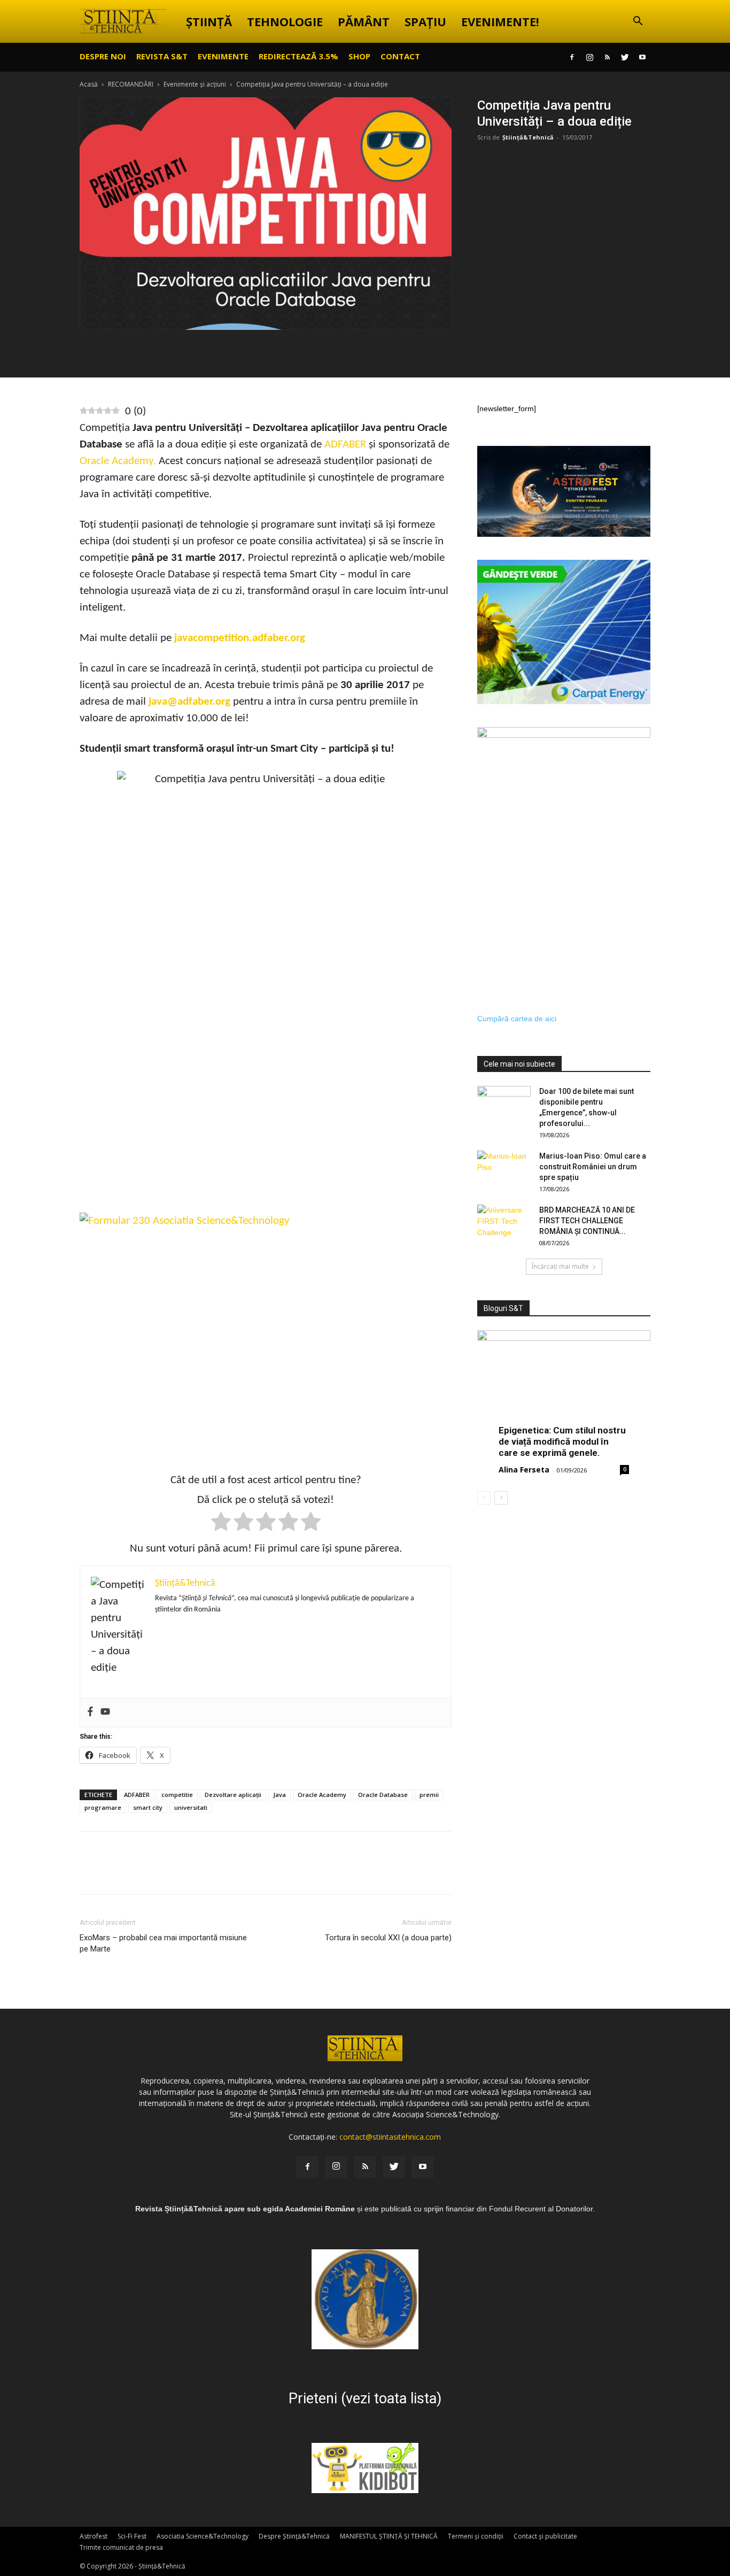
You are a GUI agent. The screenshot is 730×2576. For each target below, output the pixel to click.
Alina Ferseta (524, 1470)
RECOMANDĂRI (131, 84)
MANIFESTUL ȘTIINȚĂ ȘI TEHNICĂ (389, 2536)
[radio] (221, 1524)
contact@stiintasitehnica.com (390, 2137)
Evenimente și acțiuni (195, 84)
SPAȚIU (425, 21)
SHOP (359, 56)
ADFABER (137, 1795)
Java (279, 1795)
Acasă (89, 84)
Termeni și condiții (476, 2536)
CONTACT (400, 56)
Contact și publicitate (545, 2536)
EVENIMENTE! (500, 21)
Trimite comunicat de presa (121, 2547)
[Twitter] (625, 57)
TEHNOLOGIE (285, 21)
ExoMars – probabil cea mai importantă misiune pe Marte (163, 1943)
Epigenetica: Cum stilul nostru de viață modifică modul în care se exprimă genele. (562, 1441)
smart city (148, 1807)
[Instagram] (589, 57)
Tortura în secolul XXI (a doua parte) (388, 1938)
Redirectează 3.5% (298, 56)
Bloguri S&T (503, 1308)
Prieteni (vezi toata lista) (365, 2398)
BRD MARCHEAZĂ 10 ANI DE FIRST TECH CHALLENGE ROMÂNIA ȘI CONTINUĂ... (587, 1221)
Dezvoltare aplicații (233, 1795)
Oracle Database (383, 1795)
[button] (638, 22)
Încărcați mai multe (560, 1266)
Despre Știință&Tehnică (294, 2536)
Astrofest (94, 2536)
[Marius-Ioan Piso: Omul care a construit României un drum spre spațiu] (504, 1169)
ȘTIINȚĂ (209, 21)
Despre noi (103, 56)
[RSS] (607, 57)
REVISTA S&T (162, 56)
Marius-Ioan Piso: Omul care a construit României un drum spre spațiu (593, 1167)
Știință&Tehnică (528, 137)
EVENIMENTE (223, 56)
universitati (191, 1807)
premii (429, 1795)
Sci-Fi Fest (132, 2536)
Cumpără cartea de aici (517, 1019)
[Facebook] (572, 57)
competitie (177, 1795)
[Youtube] (642, 57)
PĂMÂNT (364, 21)
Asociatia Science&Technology (203, 2536)
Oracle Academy (322, 1795)
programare (103, 1807)
